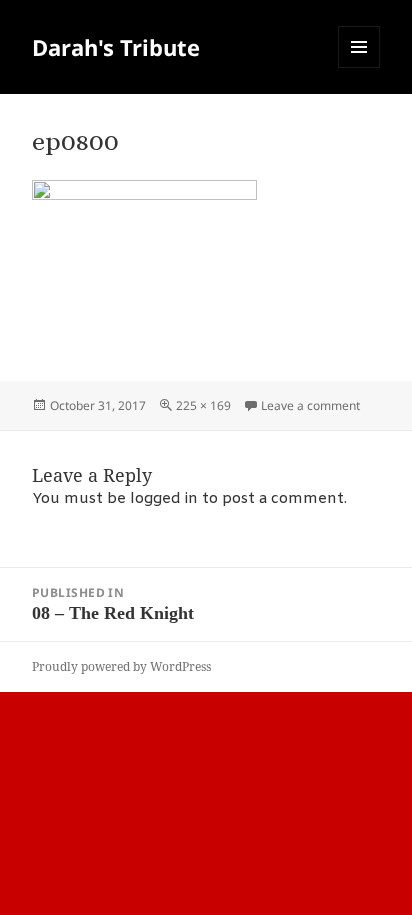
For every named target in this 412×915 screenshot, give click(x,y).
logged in (164, 499)
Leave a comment (310, 405)
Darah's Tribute (116, 47)
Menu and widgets (359, 67)
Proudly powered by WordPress (121, 666)
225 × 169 (203, 405)
